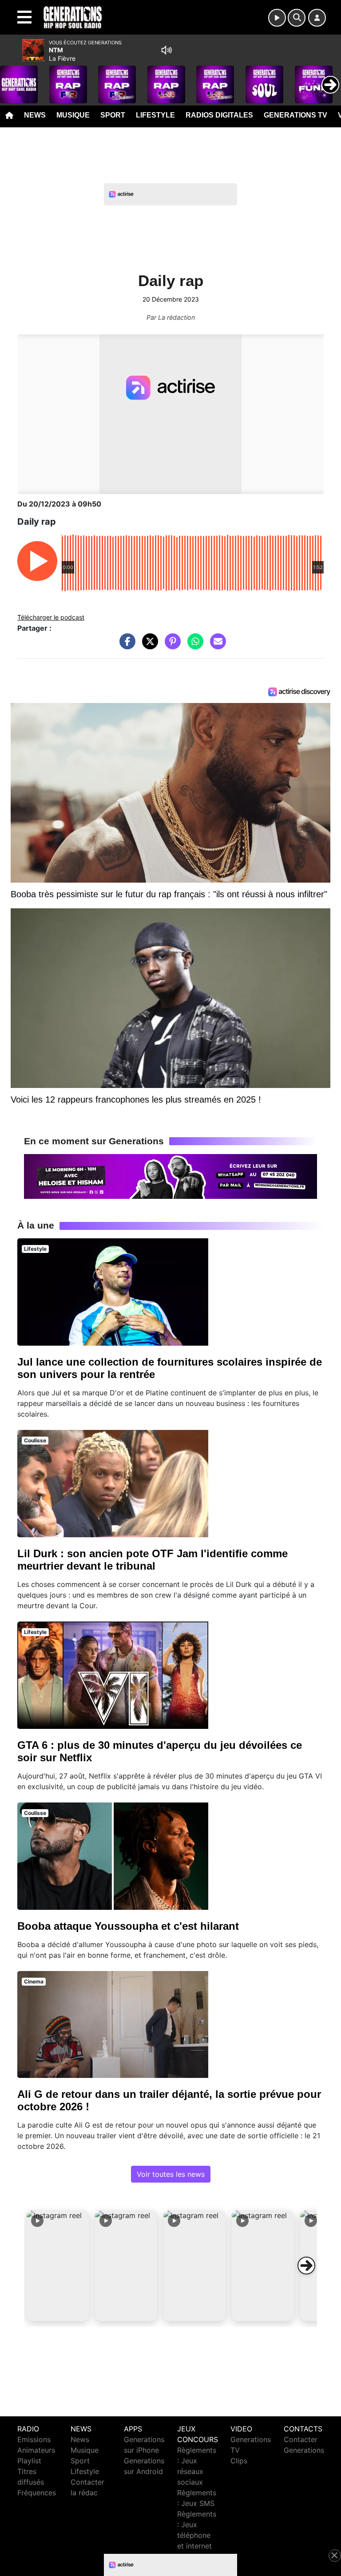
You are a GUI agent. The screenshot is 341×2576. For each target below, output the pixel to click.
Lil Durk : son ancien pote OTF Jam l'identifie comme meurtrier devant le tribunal (153, 1560)
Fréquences (37, 2493)
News (35, 115)
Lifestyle (155, 115)
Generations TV (295, 115)
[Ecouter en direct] (277, 18)
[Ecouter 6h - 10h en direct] (170, 1176)
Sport (113, 115)
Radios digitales (219, 115)
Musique (73, 115)
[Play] (12, 78)
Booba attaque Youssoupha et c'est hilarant (128, 1926)
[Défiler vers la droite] (306, 2266)
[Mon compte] (317, 18)
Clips (239, 2461)
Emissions (34, 2439)
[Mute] (167, 50)
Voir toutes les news (171, 2174)
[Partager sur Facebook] (125, 646)
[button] (58, 2266)
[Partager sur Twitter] (148, 646)
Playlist (29, 2461)
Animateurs (36, 2450)
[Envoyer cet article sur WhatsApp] (193, 646)
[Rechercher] (297, 18)
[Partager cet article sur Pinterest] (170, 646)
